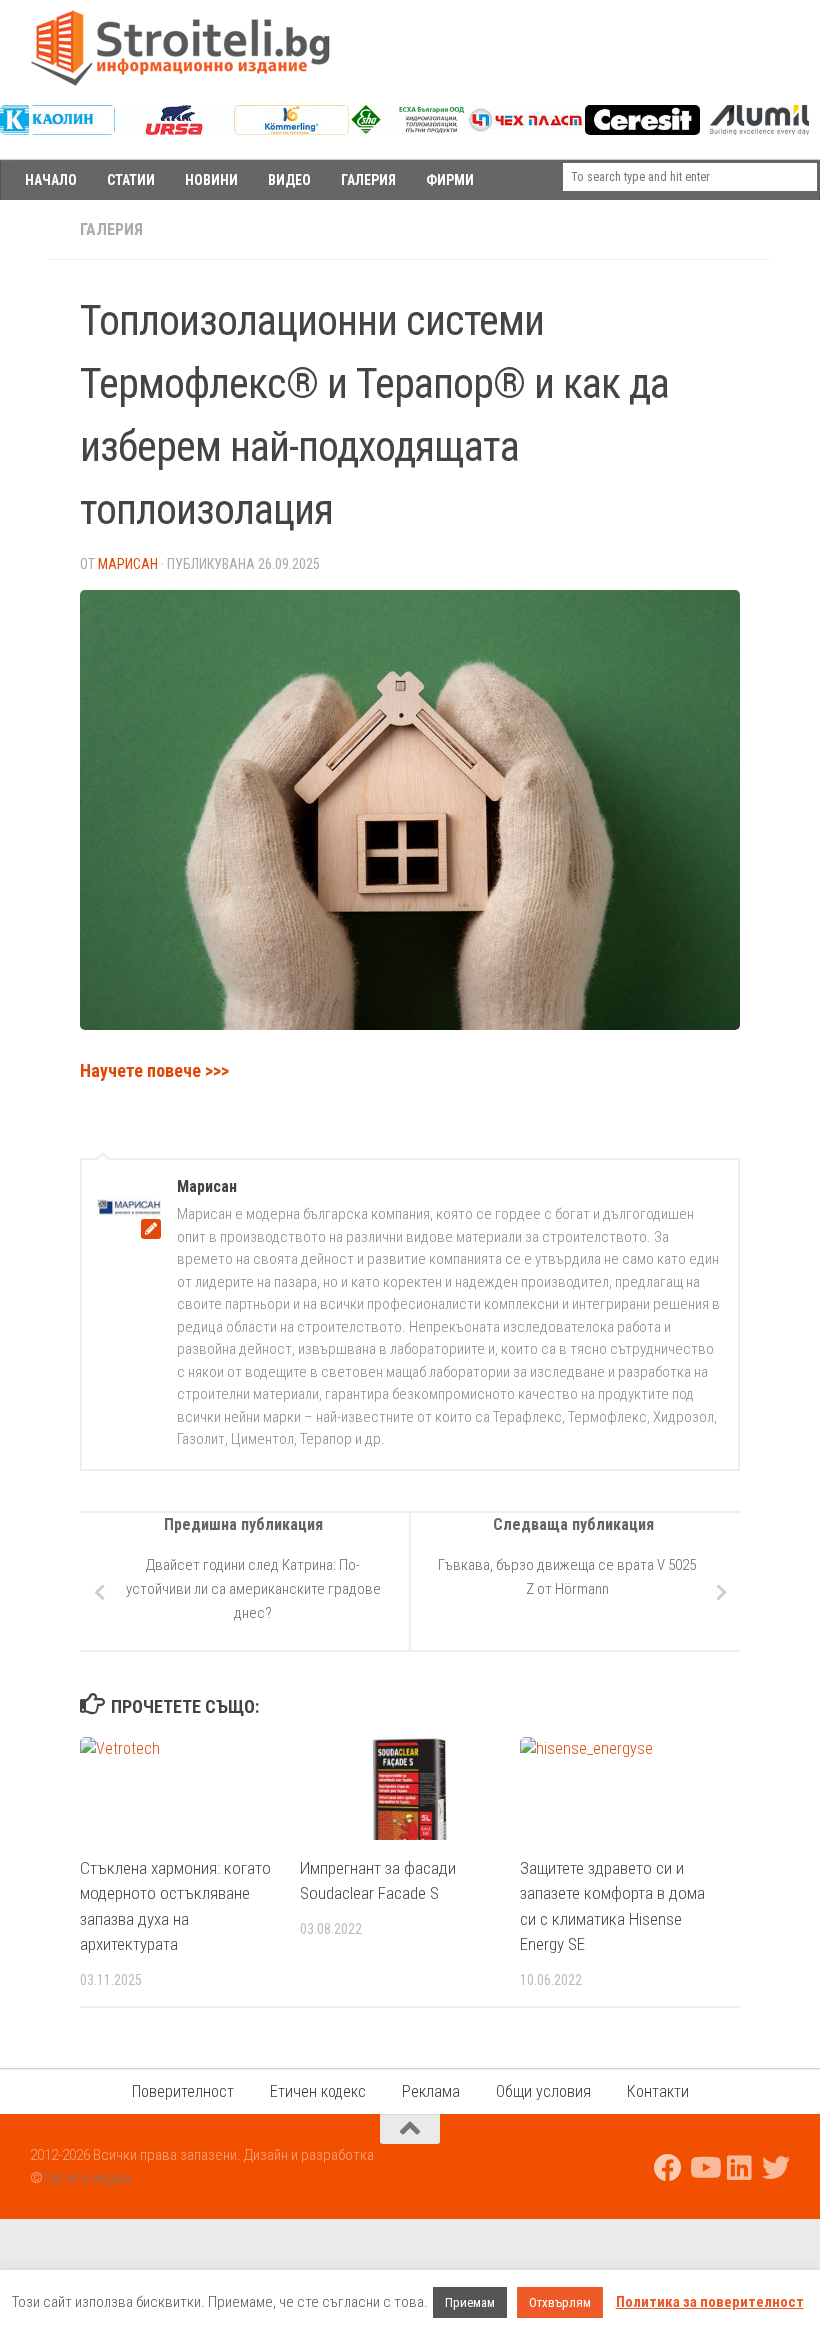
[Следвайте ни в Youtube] (704, 2168)
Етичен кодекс (318, 2091)
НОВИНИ (211, 180)
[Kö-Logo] (291, 130)
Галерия (111, 229)
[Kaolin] (57, 130)
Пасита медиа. (88, 2178)
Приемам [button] (470, 2302)
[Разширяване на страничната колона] (25, 230)
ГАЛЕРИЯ (368, 180)
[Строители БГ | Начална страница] (180, 48)
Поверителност (183, 2091)
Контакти (658, 2091)
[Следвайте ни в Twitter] (776, 2168)
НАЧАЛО (51, 180)
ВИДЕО (289, 180)
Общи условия (543, 2091)
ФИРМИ (450, 180)
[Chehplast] (525, 130)
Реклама (431, 2091)
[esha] (408, 129)
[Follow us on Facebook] (668, 2168)
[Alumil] (759, 130)
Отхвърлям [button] (560, 2302)
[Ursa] (174, 130)
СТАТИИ (131, 180)
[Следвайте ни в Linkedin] (740, 2168)
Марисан (128, 564)
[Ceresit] (642, 130)
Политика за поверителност (710, 2302)
